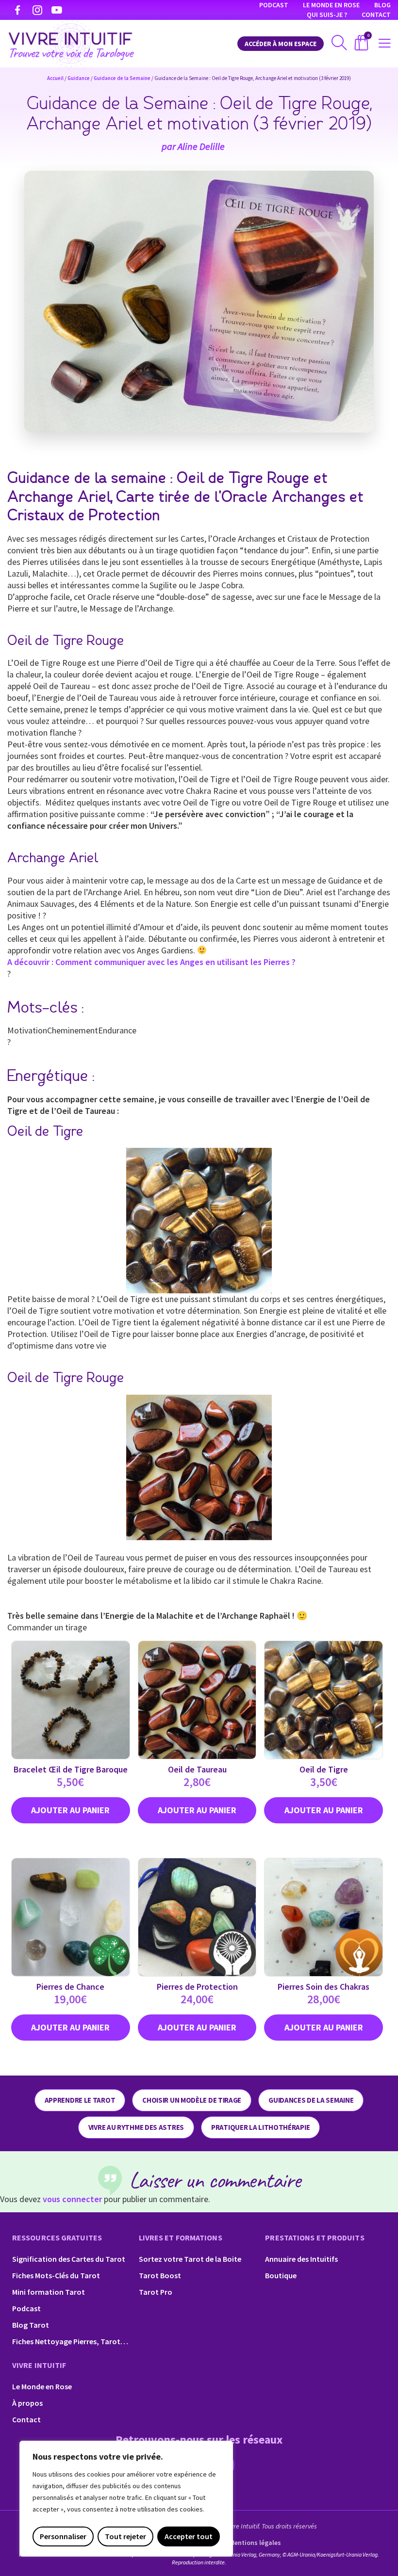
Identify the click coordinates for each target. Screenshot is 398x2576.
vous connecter (72, 2199)
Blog (382, 5)
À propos (27, 2403)
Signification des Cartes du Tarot (69, 2259)
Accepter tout (189, 2536)
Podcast (274, 5)
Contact (376, 15)
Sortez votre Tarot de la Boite (190, 2259)
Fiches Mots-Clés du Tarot (56, 2275)
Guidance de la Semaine (122, 78)
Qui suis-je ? (327, 15)
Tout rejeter (125, 2536)
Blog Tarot (31, 2325)
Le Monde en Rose (331, 5)
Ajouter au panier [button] (71, 1810)
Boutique (281, 2275)
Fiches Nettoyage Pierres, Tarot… (70, 2341)
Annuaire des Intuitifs (301, 2259)
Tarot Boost (160, 2275)
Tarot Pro (156, 2292)
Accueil (55, 78)
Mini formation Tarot (49, 2292)
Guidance (79, 78)
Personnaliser (63, 2536)
